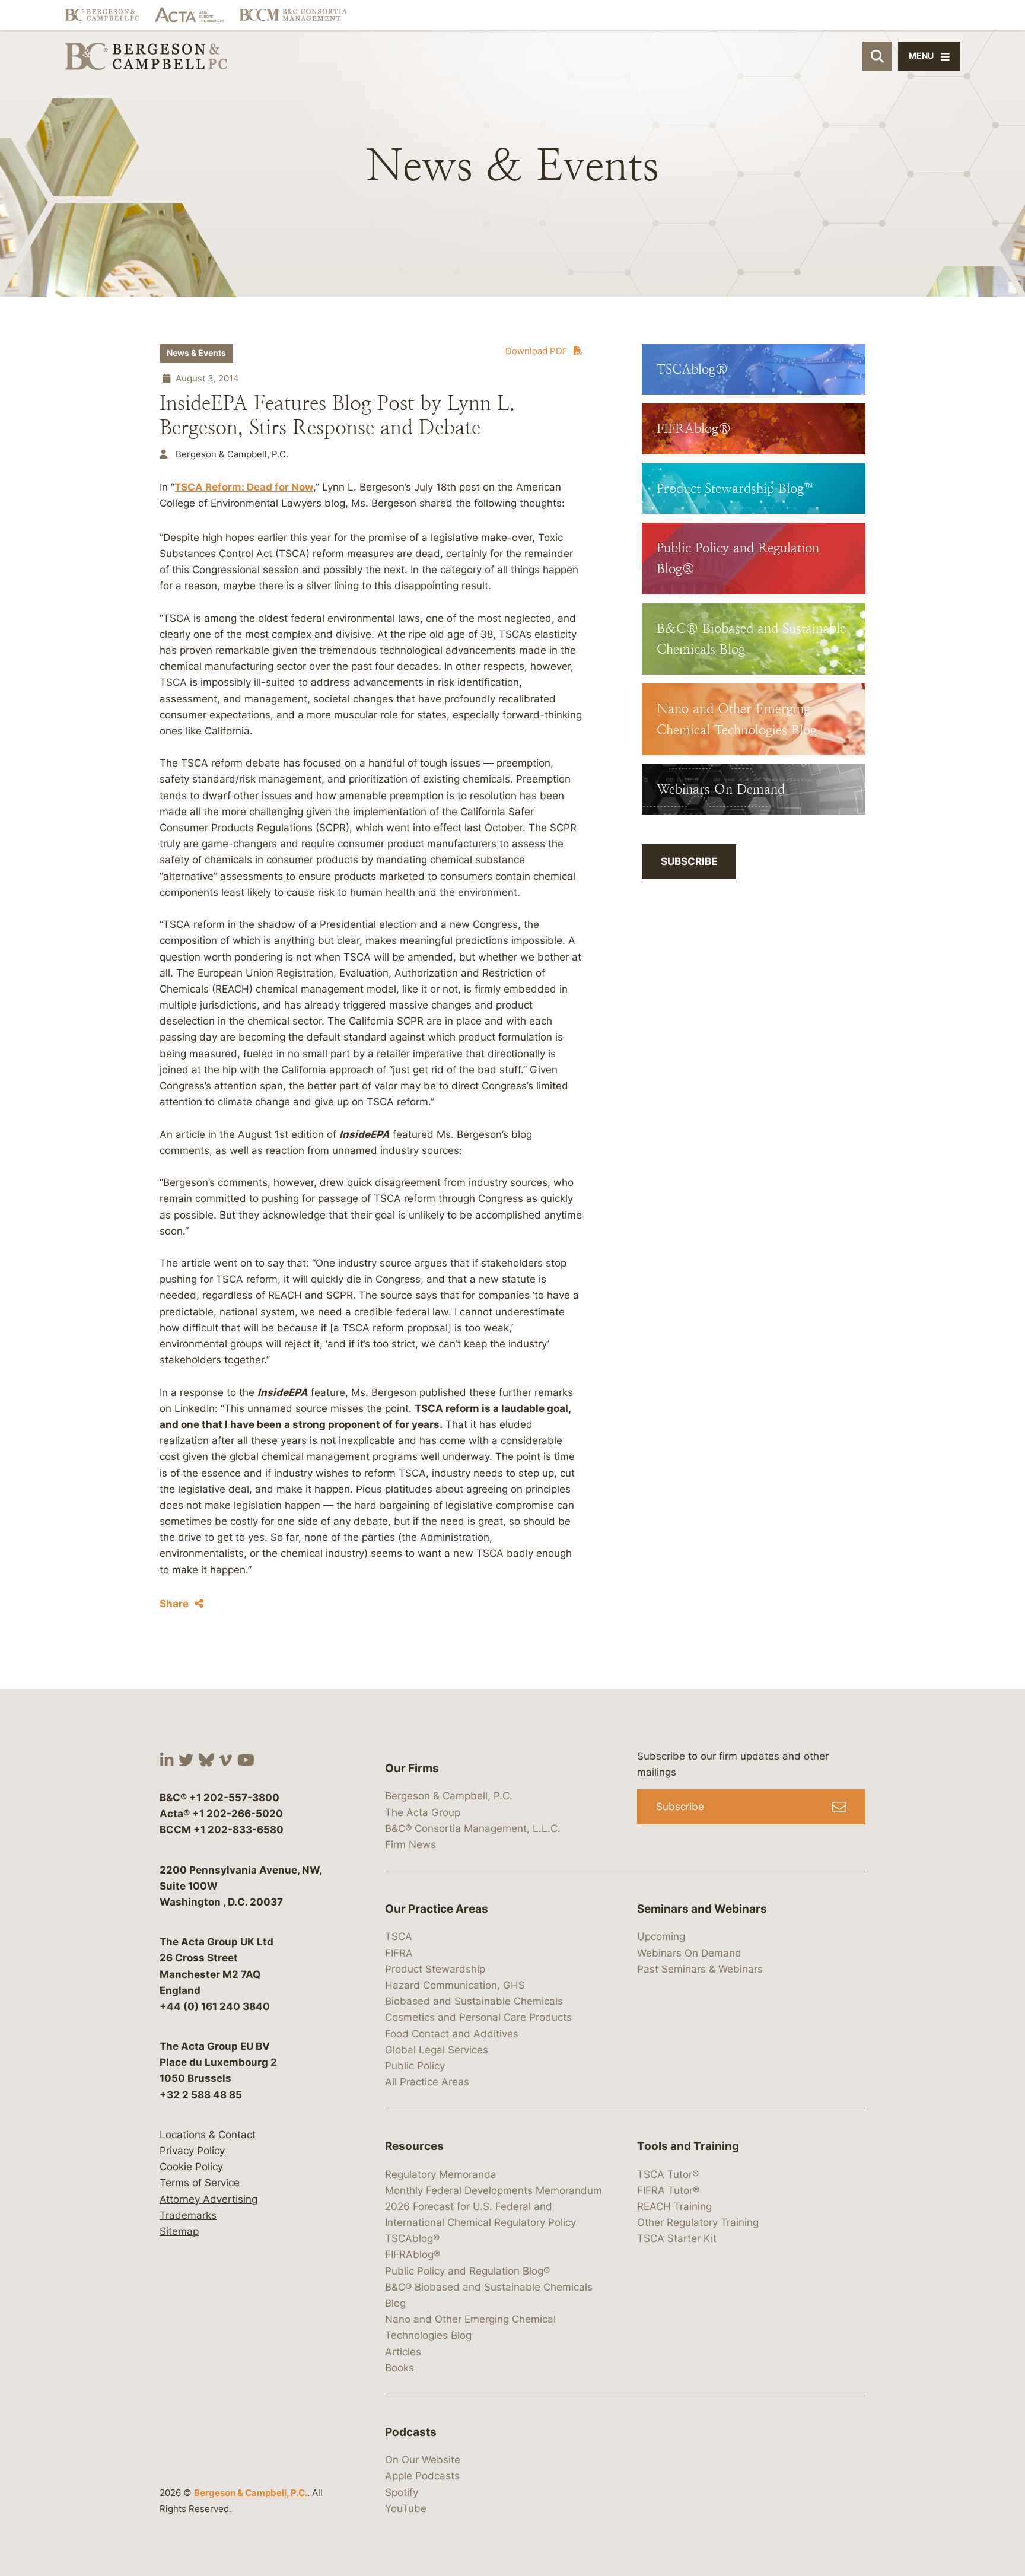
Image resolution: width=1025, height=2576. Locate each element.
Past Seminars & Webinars (700, 1969)
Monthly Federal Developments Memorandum (494, 2190)
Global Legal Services (437, 2050)
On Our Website (423, 2460)
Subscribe (689, 861)
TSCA (399, 1936)
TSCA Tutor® (668, 2174)
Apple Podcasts (422, 2476)
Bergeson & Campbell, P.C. (251, 2493)
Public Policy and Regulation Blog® (467, 2271)
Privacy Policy (192, 2151)
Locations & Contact (208, 2135)
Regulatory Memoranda (441, 2174)
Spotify (402, 2492)
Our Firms (412, 1768)
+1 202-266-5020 (238, 1814)
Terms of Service (200, 2183)
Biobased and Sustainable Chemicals (474, 2001)
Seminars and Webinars (702, 1909)
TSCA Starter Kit (677, 2238)
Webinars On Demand (689, 1953)
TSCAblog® (412, 2238)
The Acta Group (423, 1812)
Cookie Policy (191, 2167)
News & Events (196, 353)
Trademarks (188, 2215)
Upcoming (661, 1936)
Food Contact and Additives (452, 2034)
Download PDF (537, 351)
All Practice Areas (427, 2082)
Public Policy (415, 2066)
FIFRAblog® (413, 2254)
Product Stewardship (435, 1969)
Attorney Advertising (208, 2199)
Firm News (410, 1844)
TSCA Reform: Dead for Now (244, 487)
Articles (403, 2352)
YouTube (406, 2508)
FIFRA (399, 1953)
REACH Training (674, 2206)
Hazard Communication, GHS (455, 1985)
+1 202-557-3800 (234, 1798)
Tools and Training (688, 2146)
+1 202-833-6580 (238, 1830)
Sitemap (179, 2231)
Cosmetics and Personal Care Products (478, 2017)
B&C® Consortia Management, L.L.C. (473, 1828)
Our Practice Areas (437, 1909)
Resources (414, 2146)
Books (400, 2368)
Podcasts (411, 2432)
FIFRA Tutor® (668, 2190)
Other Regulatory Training (698, 2222)
